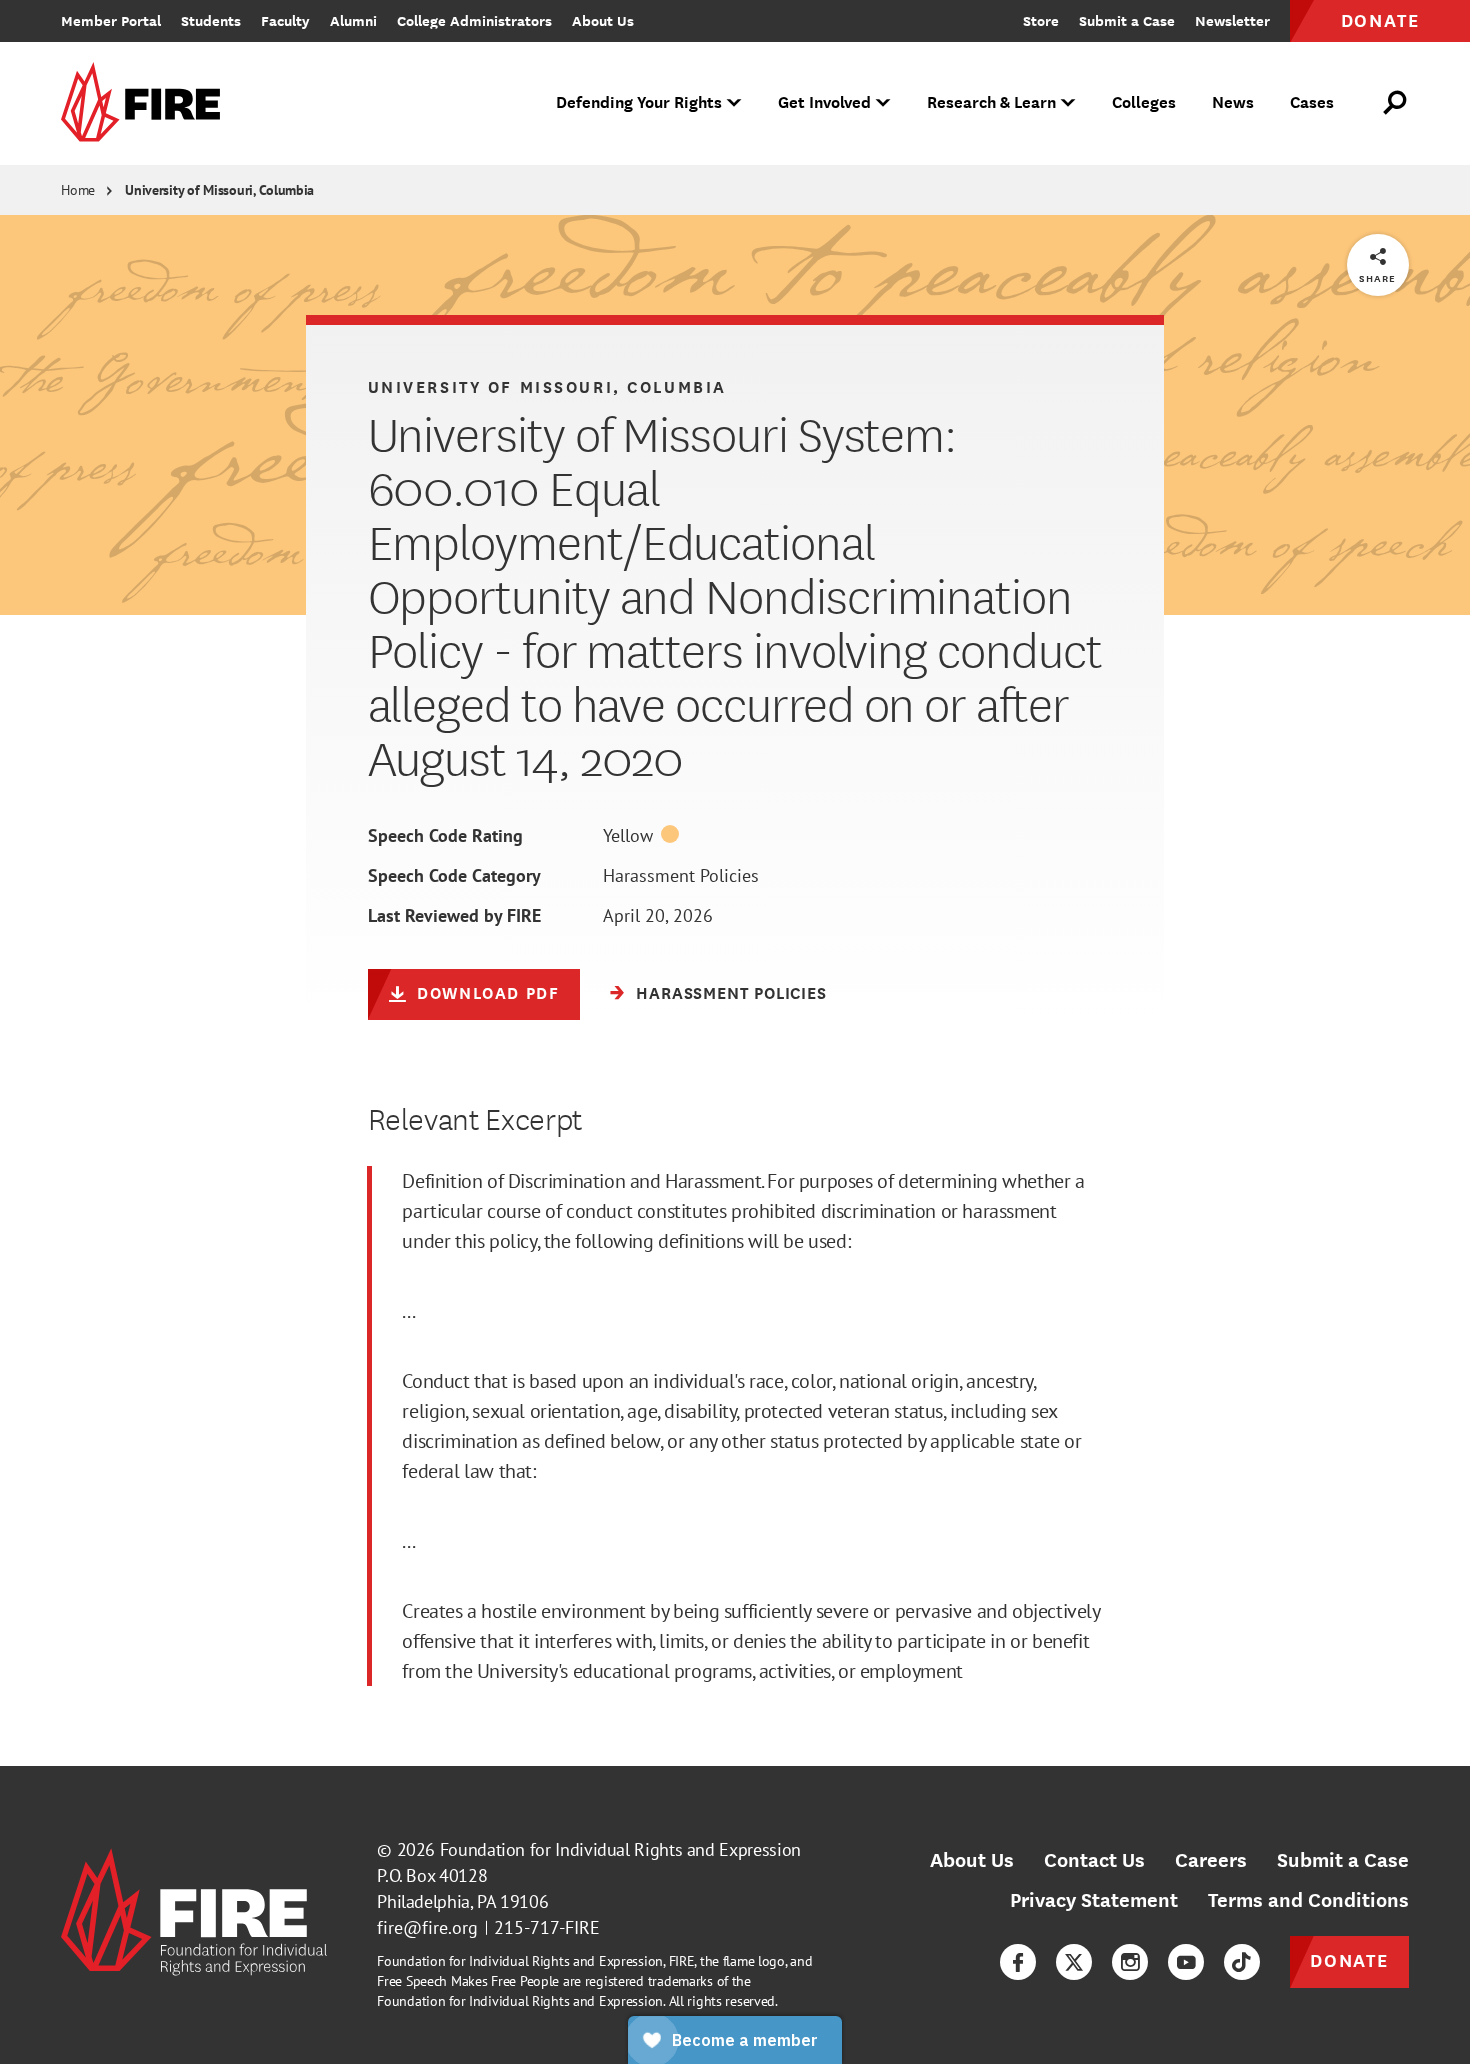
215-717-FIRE (547, 1927)
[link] (147, 103)
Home (78, 190)
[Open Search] (1396, 103)
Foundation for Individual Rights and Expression (620, 1849)
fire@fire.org (427, 1927)
